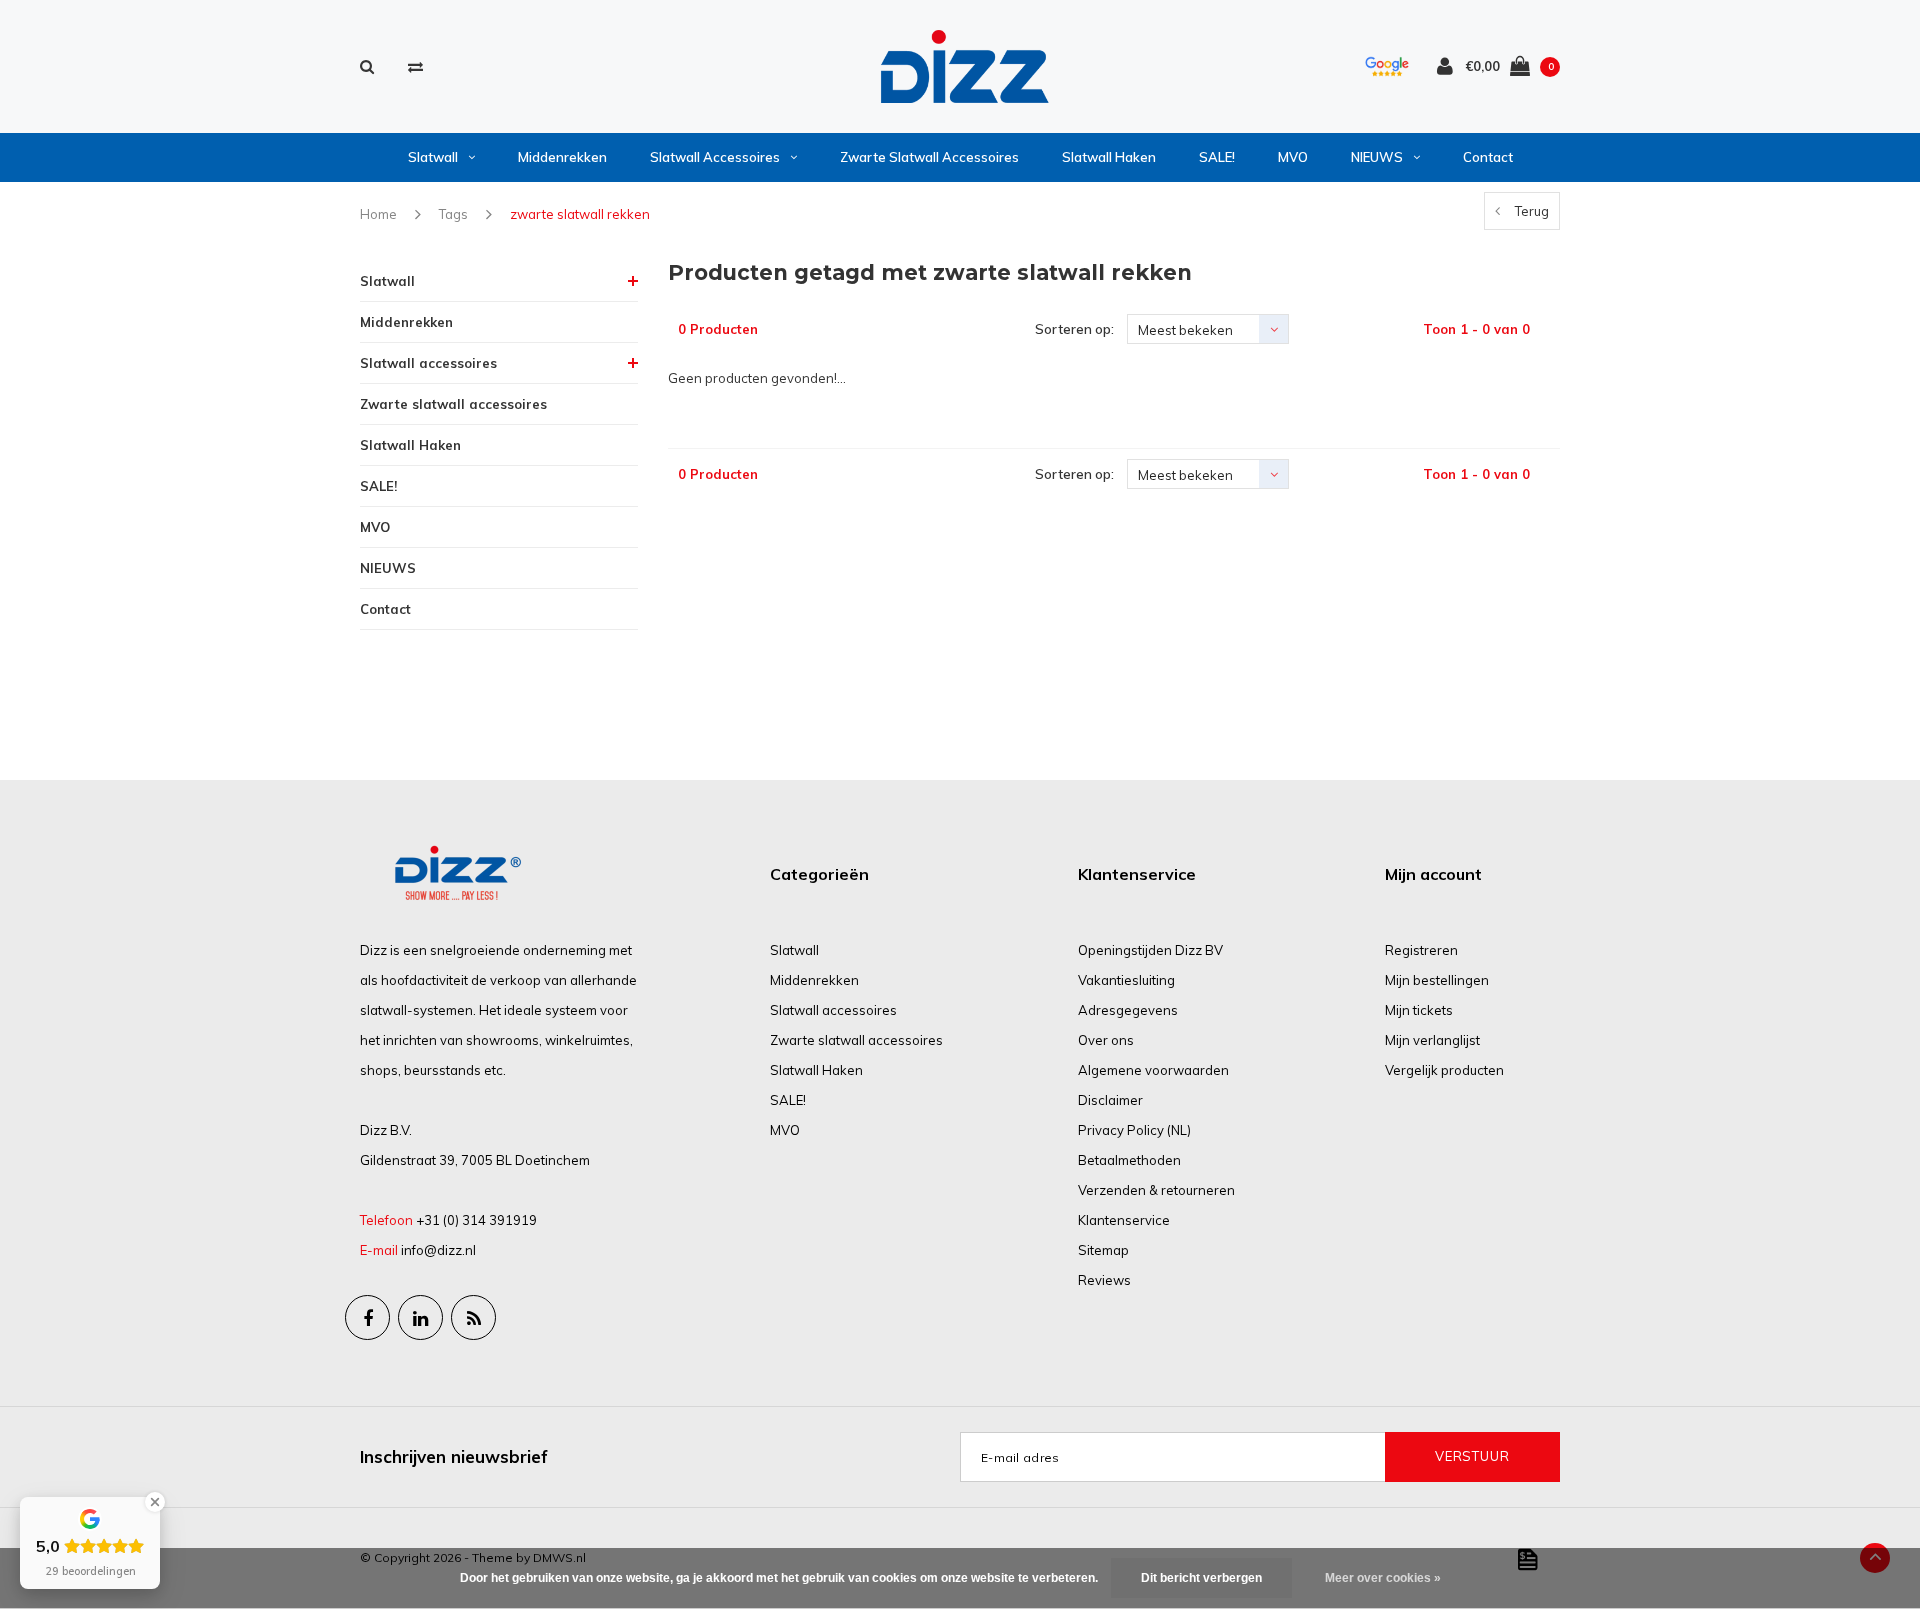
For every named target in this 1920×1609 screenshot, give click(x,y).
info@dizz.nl (438, 1250)
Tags (453, 214)
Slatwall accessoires (715, 157)
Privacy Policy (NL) (1134, 1130)
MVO (1293, 157)
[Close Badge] (155, 1502)
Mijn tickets (1419, 1010)
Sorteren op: (1074, 329)
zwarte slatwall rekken (580, 214)
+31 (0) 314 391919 (476, 1220)
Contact (1488, 157)
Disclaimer (1110, 1100)
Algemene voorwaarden (1153, 1070)
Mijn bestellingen (1437, 980)
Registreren (1421, 950)
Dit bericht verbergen (1201, 1578)
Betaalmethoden (1129, 1160)
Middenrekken (562, 157)
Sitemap (1103, 1250)
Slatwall (433, 157)
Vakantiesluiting (1126, 980)
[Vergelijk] (415, 66)
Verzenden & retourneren (1156, 1190)
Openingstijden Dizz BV (1150, 950)
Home (378, 214)
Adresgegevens (1128, 1010)
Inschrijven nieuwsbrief (454, 1456)
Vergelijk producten (1444, 1070)
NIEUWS (1377, 157)
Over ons (1106, 1040)
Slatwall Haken (1109, 157)
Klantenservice (1124, 1220)
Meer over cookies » (1383, 1578)
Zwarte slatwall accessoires (929, 157)
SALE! (1217, 157)
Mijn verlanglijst (1432, 1040)
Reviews (1104, 1280)
